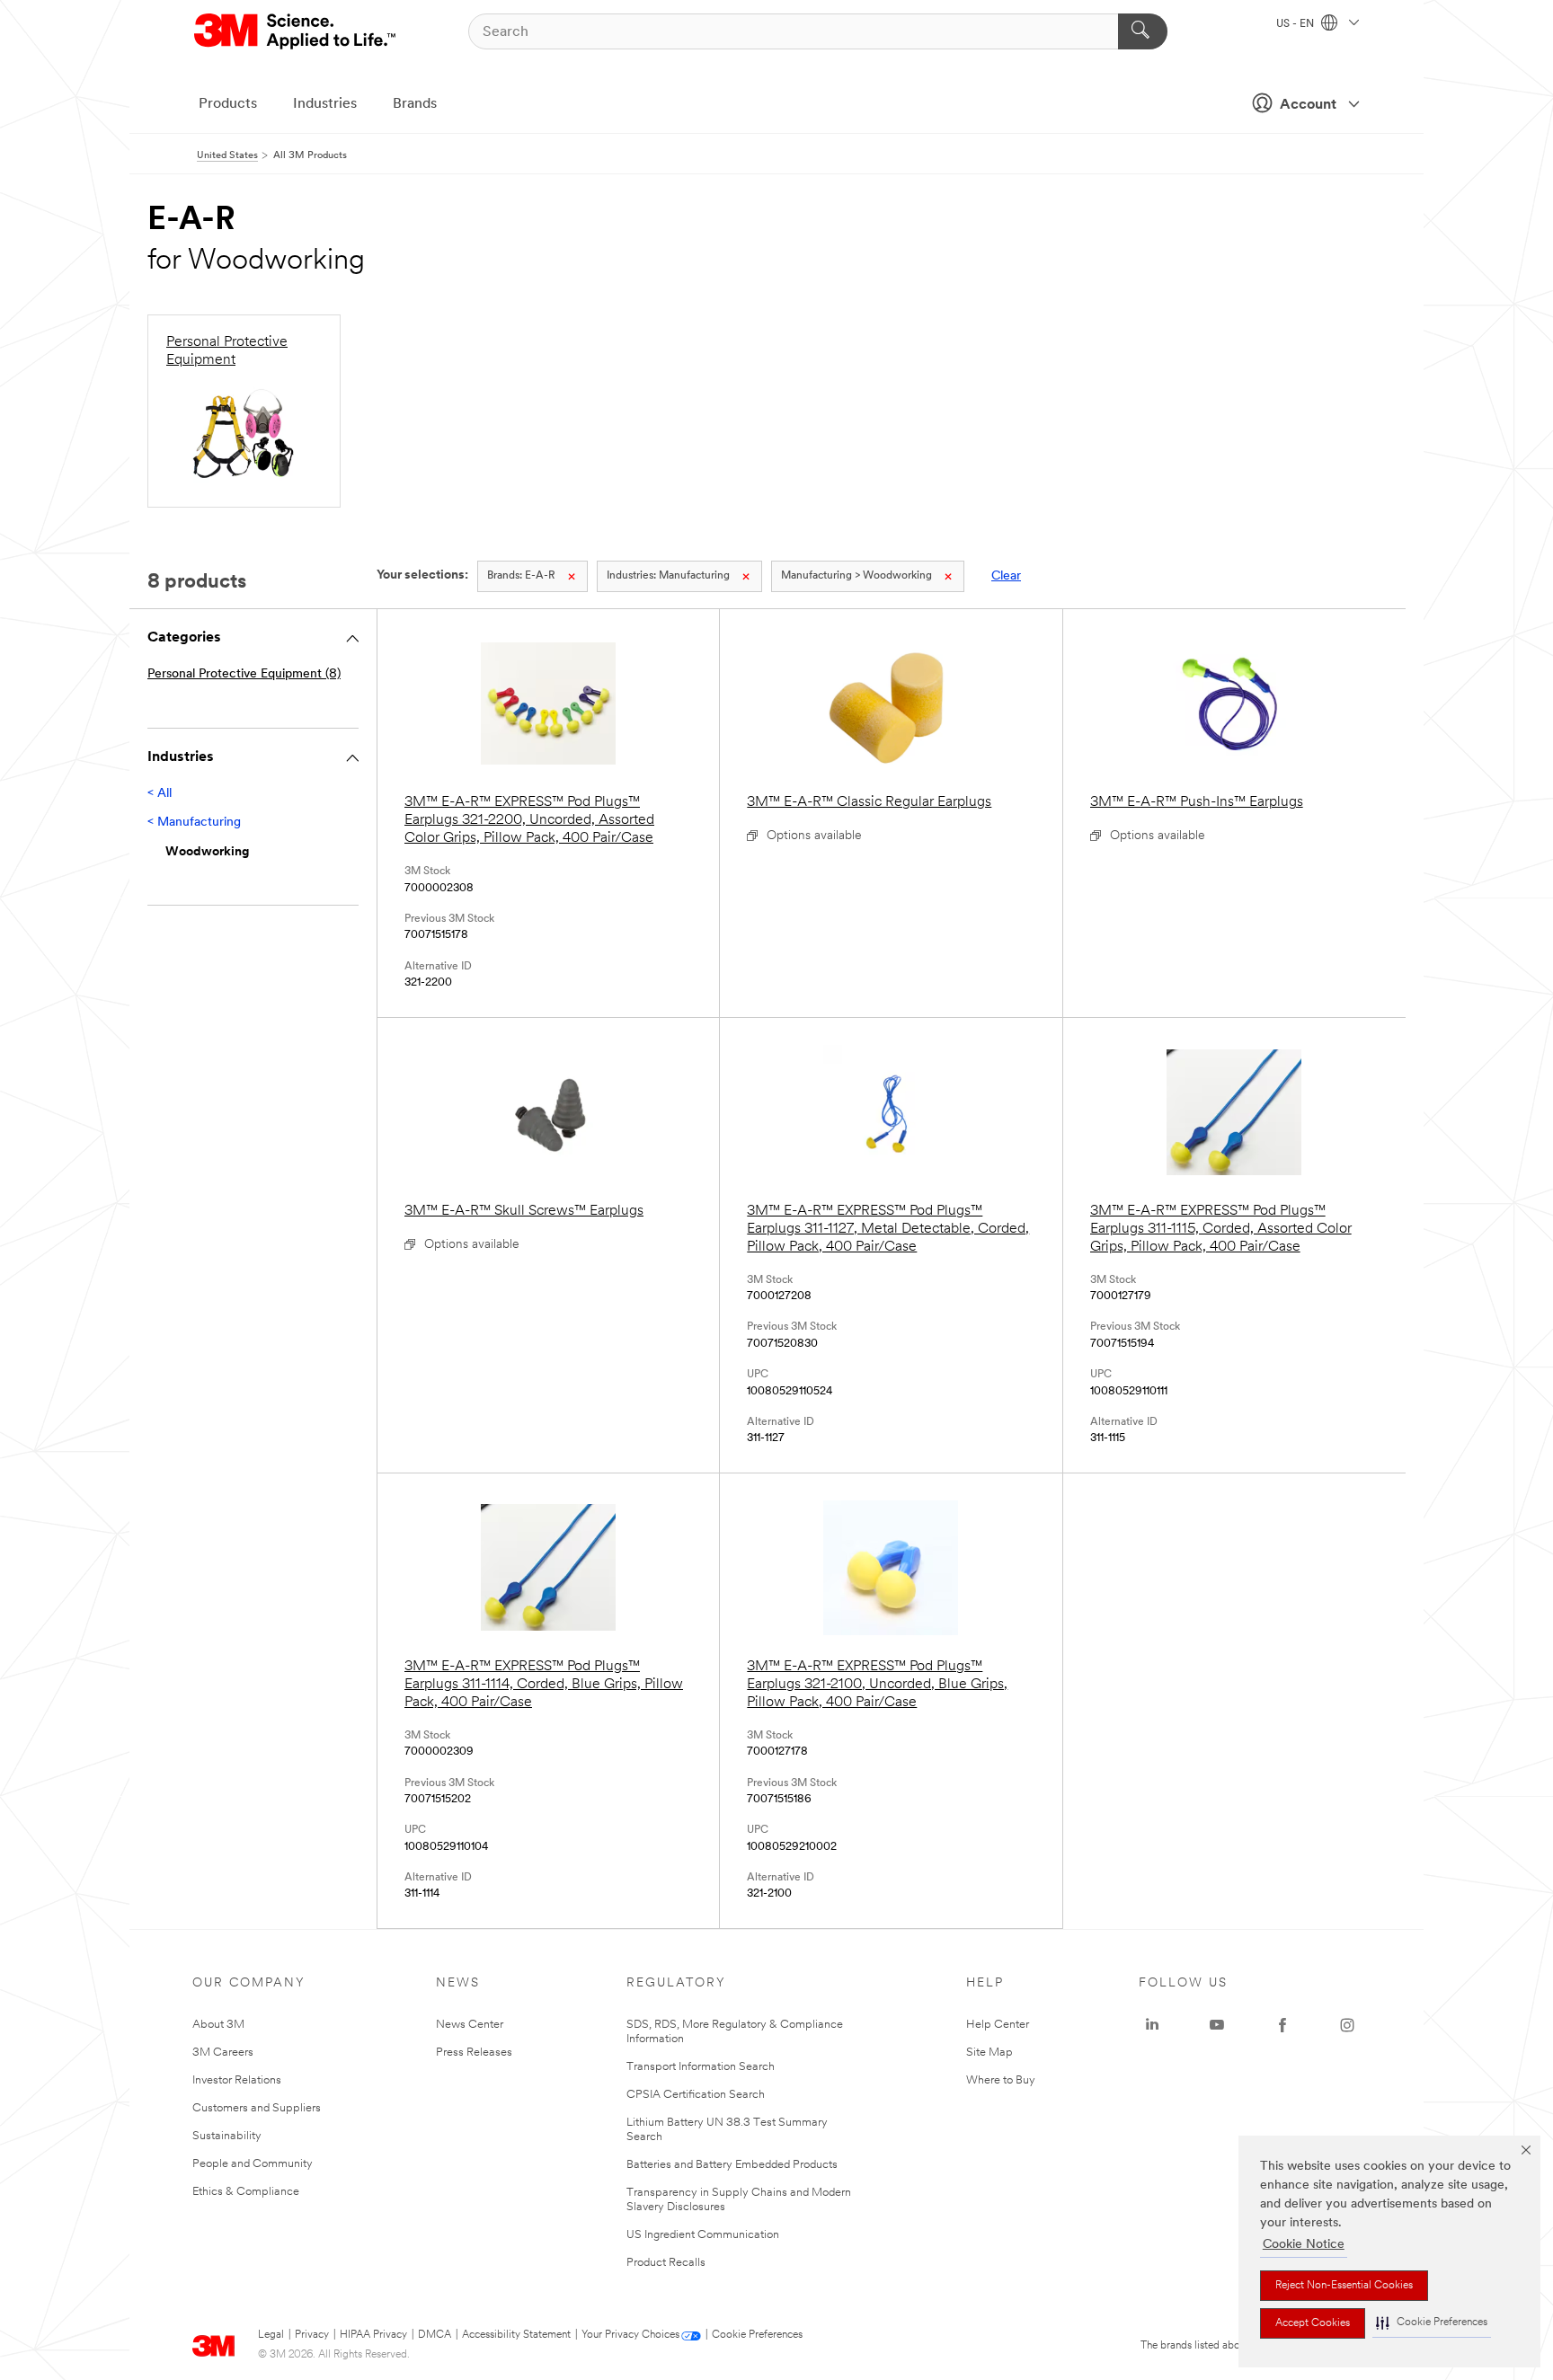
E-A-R (521, 576)
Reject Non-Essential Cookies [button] (1344, 2286)
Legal (271, 2335)
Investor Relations (237, 2080)
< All (160, 794)
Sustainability (227, 2136)
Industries (325, 104)
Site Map (989, 2053)
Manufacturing (668, 576)
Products (228, 104)
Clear (1006, 576)
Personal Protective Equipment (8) (244, 674)
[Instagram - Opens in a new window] (1347, 2025)
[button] (1432, 2323)
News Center (470, 2025)
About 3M (218, 2025)
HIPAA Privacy (373, 2335)
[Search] (1143, 31)
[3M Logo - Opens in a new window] (296, 31)
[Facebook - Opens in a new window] (1282, 2025)
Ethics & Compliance (246, 2192)
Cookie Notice (1304, 2245)
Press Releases (474, 2053)
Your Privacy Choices (630, 2335)
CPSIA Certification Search (696, 2095)
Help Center (998, 2025)
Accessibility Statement (516, 2335)
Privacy (312, 2335)
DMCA (435, 2335)
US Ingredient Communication (703, 2235)
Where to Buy (1001, 2080)
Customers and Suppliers (257, 2108)
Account (1308, 105)
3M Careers (223, 2053)
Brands (415, 104)
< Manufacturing (194, 823)
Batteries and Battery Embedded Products (732, 2165)
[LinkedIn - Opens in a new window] (1152, 2025)
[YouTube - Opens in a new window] (1217, 2025)
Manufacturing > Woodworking (856, 576)
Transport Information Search (701, 2067)
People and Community (253, 2164)
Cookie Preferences (757, 2335)
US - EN (1296, 24)
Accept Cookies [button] (1313, 2323)
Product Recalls (666, 2263)
